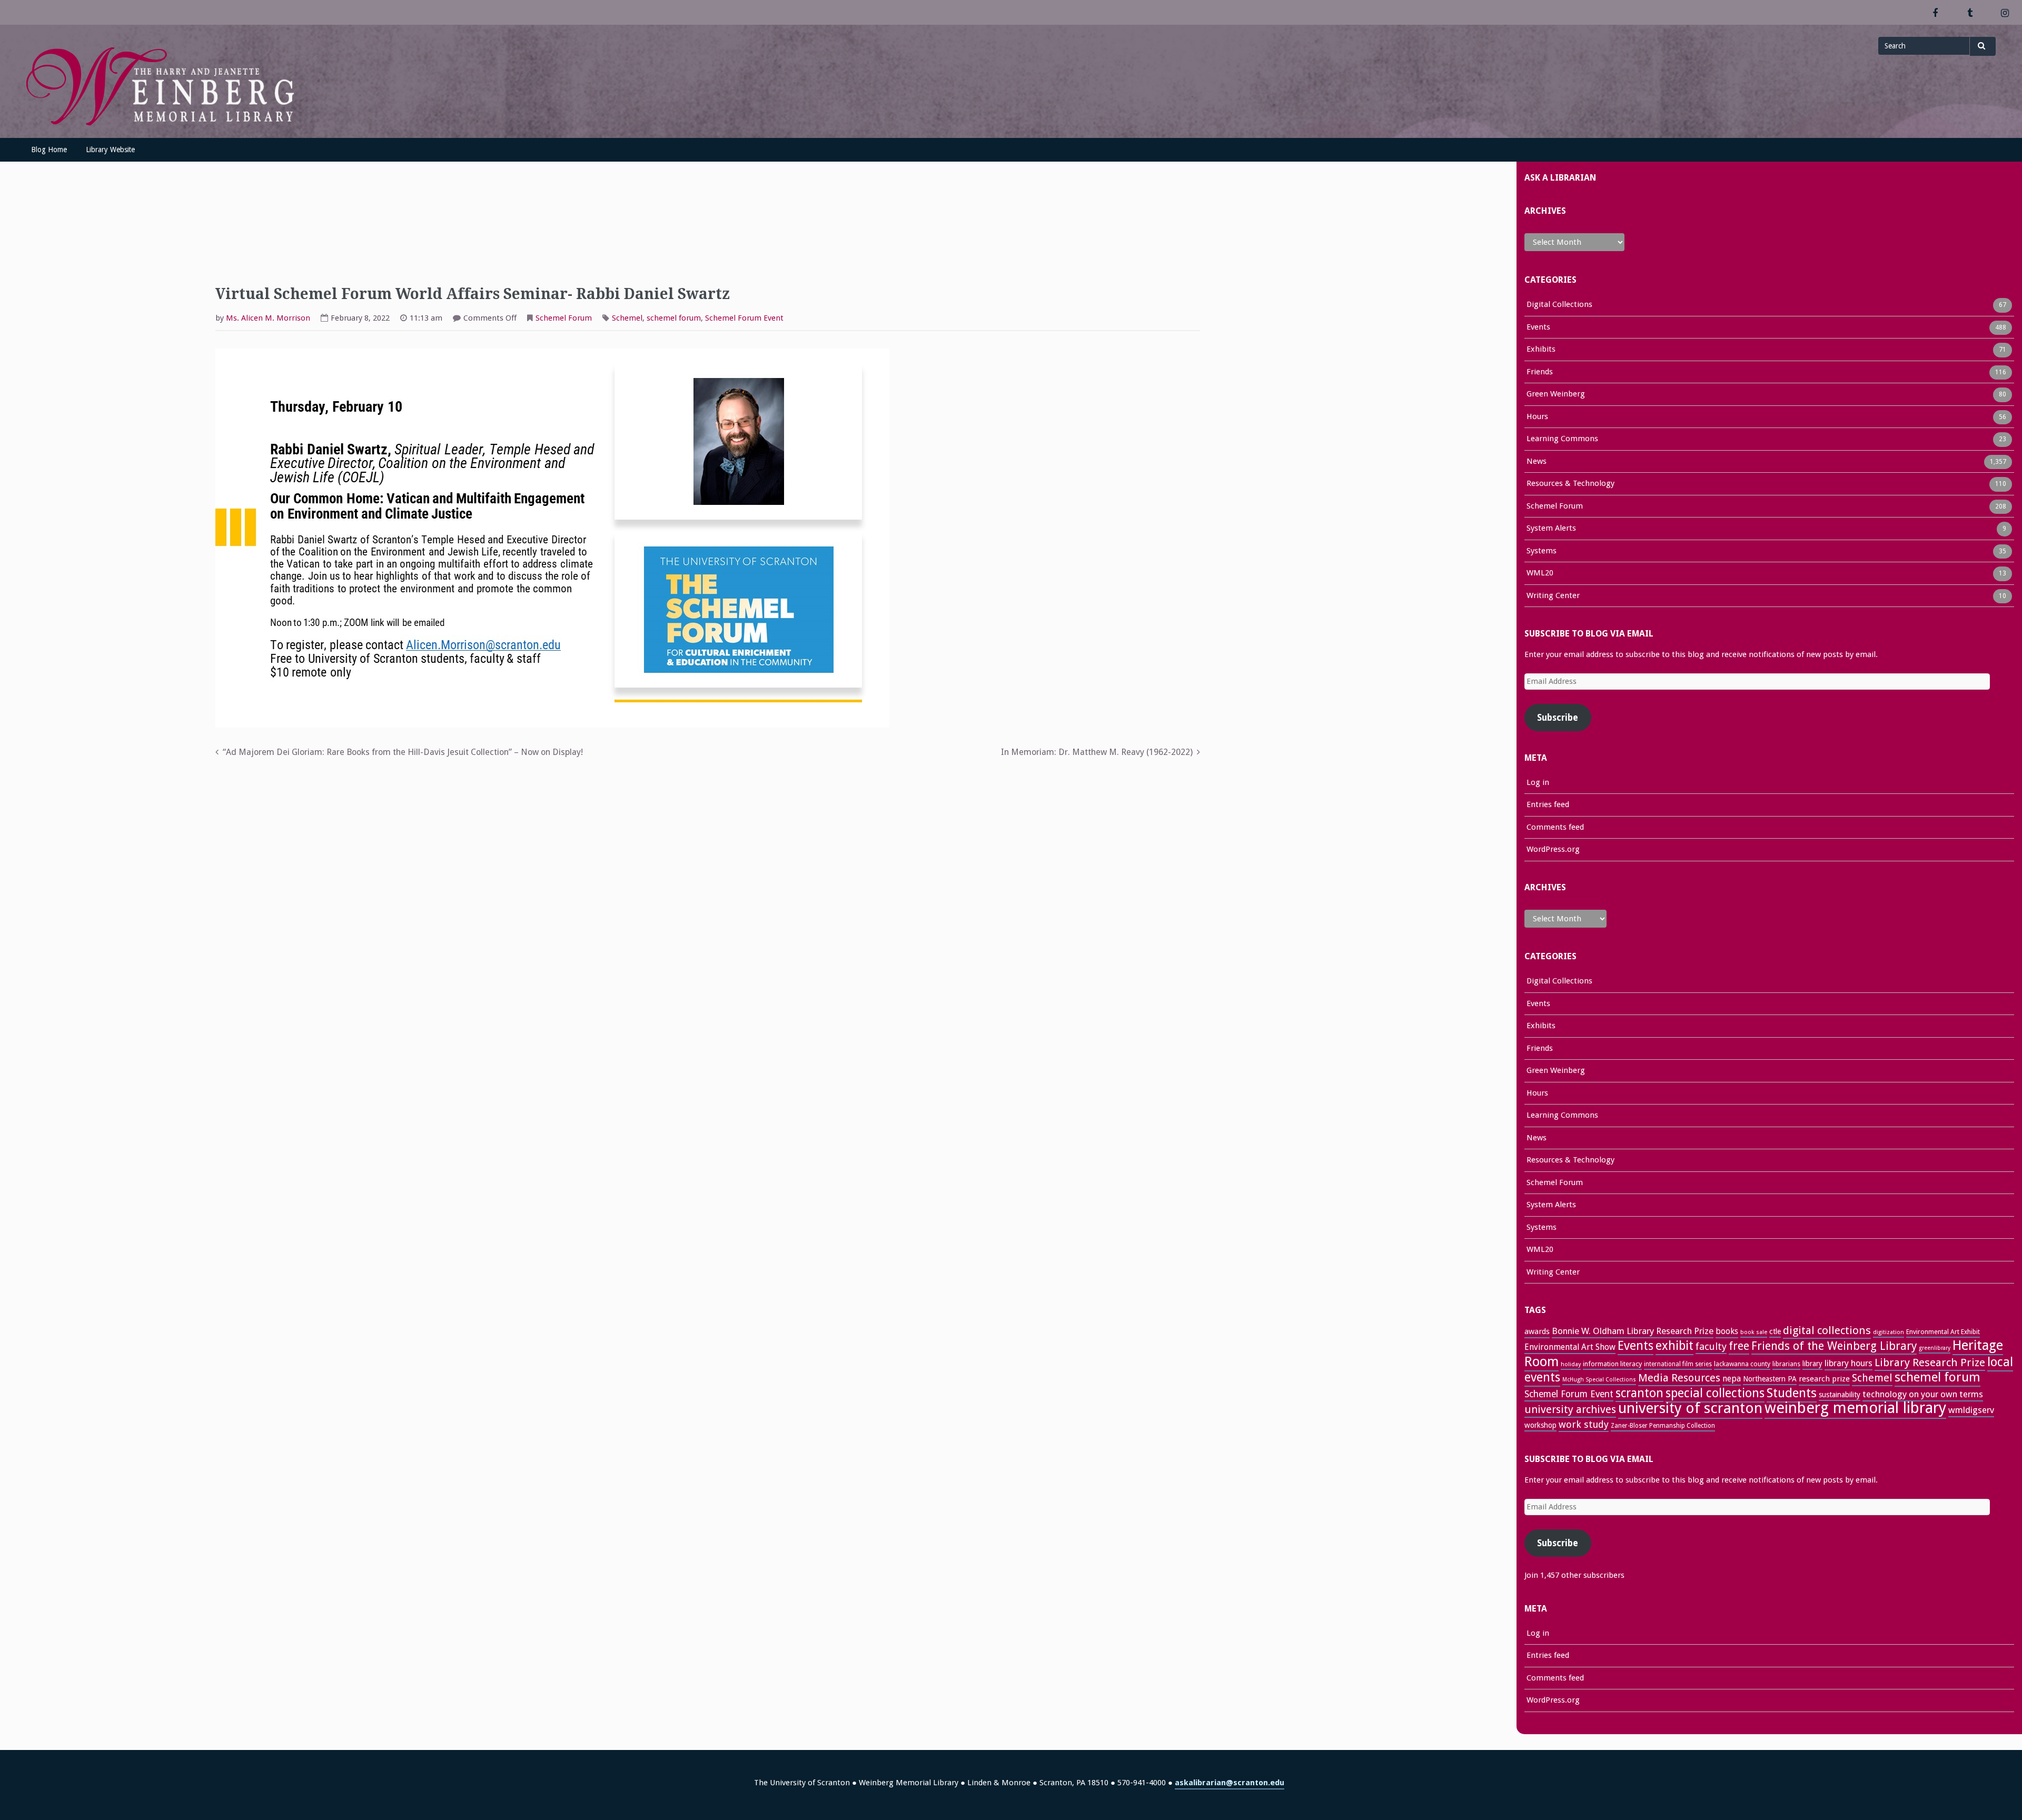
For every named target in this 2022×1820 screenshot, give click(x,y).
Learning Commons (1562, 439)
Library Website (110, 150)
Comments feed (1555, 827)
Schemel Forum (564, 318)
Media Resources (1679, 1378)
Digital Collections (1559, 304)
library (1812, 1364)
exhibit (1674, 1346)
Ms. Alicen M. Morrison (268, 318)
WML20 (1540, 573)
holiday (1571, 1364)
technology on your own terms (1923, 1394)
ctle (1775, 1331)
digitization (1889, 1332)
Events (1538, 327)
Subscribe (1558, 718)
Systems (1542, 551)
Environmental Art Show (1570, 1347)
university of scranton (1690, 1408)
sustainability (1840, 1395)
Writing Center (1553, 595)
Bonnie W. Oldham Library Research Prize (1633, 1331)
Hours (1537, 416)
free (1739, 1346)
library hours (1848, 1363)
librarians (1786, 1364)
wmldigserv (1971, 1410)
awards (1537, 1331)
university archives (1570, 1409)
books (1727, 1331)
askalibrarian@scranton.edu (1230, 1783)
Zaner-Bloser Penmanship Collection (1663, 1426)
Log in (1538, 782)
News (1537, 461)
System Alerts (1551, 528)
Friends (1540, 372)
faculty (1711, 1346)
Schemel (627, 318)
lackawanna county (1742, 1364)
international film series (1678, 1364)
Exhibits (1541, 349)
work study (1584, 1424)
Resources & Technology (1570, 483)
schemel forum (674, 318)
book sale (1754, 1332)
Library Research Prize (1930, 1362)
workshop (1540, 1425)
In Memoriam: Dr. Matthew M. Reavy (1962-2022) (1097, 752)
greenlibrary (1935, 1348)
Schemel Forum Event (744, 318)
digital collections (1827, 1330)
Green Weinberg (1556, 394)
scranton (1639, 1393)
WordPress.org (1553, 849)
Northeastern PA (1770, 1379)
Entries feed (1548, 804)
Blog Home (49, 150)
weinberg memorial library (1855, 1408)
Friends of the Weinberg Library (1834, 1346)
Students (1792, 1393)
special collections (1715, 1393)
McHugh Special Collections (1599, 1380)
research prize (1824, 1379)
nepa (1732, 1379)
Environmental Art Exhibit (1943, 1332)
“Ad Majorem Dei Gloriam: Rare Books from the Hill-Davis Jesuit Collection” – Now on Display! (403, 752)
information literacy (1612, 1364)
